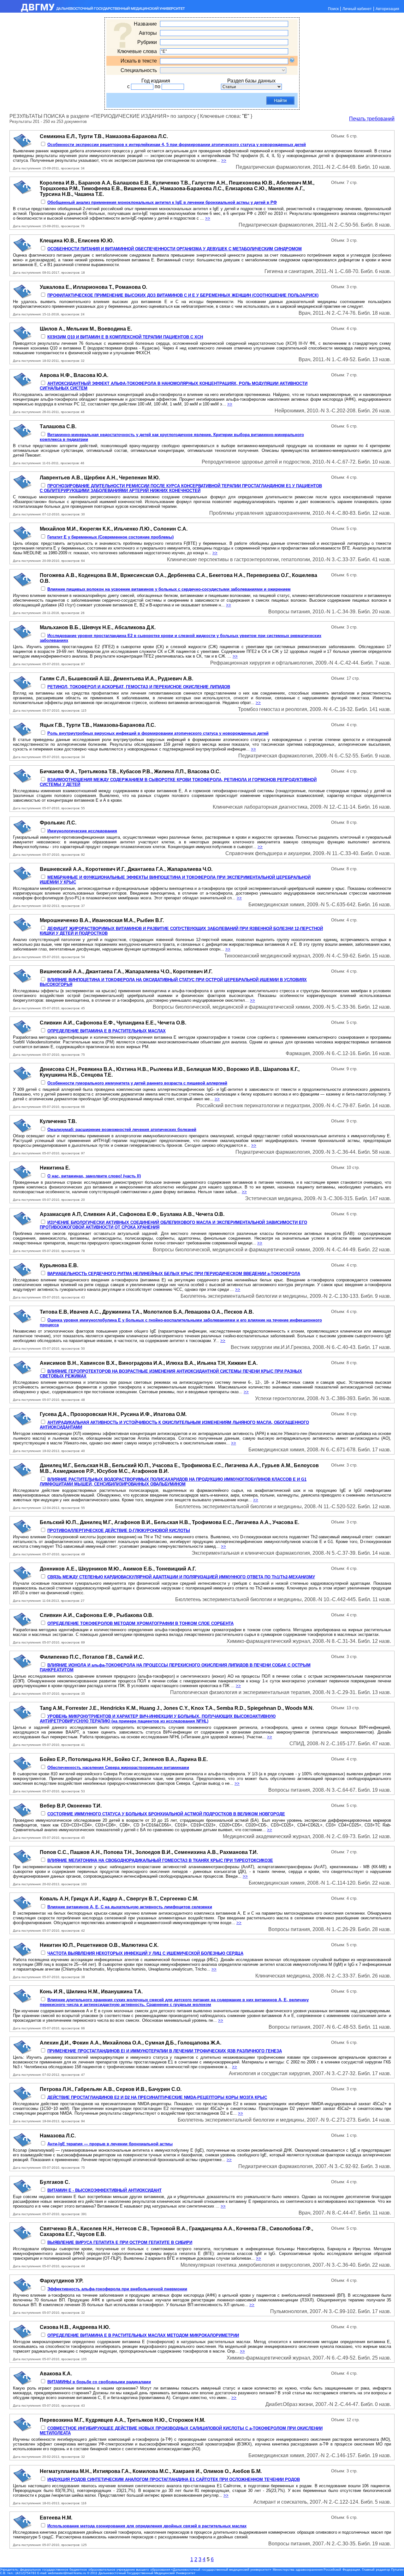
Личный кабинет (357, 9)
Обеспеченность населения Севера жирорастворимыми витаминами (118, 1768)
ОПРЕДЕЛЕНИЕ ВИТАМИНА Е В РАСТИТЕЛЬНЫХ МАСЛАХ (107, 1031)
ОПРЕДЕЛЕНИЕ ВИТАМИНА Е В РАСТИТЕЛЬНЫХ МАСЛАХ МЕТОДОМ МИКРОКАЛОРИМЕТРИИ (143, 2335)
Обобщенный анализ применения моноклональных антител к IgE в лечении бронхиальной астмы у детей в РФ (162, 202)
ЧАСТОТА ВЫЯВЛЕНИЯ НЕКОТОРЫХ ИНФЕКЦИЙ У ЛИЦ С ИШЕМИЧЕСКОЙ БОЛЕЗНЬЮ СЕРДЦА (145, 1953)
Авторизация (387, 9)
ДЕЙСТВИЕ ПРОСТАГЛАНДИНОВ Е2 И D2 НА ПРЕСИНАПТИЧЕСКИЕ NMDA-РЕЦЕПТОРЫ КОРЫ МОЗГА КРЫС (157, 2097)
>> (224, 160)
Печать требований (372, 119)
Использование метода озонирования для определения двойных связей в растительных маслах (147, 2526)
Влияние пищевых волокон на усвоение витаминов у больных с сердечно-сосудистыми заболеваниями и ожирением (169, 589)
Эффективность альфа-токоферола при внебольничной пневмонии (117, 2289)
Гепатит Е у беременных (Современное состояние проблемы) (110, 537)
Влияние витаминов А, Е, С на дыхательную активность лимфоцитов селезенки (130, 1907)
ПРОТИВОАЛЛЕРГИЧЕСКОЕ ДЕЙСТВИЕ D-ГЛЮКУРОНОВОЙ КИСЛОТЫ (119, 1531)
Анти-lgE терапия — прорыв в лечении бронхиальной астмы (110, 2144)
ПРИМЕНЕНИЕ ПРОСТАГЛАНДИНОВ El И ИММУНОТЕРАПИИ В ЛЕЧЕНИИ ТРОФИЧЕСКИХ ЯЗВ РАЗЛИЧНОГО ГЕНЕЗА (165, 2051)
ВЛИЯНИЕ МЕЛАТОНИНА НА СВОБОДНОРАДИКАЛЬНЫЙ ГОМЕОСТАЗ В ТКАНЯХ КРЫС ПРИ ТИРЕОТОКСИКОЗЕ (160, 1860)
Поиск (333, 9)
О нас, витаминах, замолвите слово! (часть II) (94, 1176)
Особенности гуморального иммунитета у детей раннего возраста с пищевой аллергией (137, 1083)
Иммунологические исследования (82, 831)
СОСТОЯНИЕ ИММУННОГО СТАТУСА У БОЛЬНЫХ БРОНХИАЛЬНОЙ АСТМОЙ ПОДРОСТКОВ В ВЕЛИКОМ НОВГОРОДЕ (166, 1814)
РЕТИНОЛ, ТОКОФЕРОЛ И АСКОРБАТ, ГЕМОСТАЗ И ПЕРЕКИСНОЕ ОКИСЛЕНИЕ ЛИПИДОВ (139, 687)
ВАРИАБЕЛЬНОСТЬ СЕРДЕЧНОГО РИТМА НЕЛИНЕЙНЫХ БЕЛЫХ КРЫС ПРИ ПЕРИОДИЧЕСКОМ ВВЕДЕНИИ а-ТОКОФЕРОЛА (174, 1274)
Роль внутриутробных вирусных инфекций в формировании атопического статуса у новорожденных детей (158, 733)
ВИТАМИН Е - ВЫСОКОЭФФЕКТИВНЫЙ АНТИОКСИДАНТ (104, 2190)
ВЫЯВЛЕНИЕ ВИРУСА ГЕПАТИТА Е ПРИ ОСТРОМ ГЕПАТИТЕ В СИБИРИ (120, 2242)
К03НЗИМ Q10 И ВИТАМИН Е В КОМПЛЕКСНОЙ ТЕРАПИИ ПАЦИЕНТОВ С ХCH (125, 337)
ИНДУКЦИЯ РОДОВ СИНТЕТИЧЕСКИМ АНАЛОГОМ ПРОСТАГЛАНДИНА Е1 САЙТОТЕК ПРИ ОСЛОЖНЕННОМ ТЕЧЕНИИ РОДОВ (174, 2479)
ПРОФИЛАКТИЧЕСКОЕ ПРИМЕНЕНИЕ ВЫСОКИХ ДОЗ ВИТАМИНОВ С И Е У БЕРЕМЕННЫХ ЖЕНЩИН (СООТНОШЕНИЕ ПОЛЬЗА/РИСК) (183, 295)
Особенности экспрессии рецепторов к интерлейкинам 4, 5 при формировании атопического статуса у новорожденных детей (177, 145)
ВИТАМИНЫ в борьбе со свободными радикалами (99, 2382)
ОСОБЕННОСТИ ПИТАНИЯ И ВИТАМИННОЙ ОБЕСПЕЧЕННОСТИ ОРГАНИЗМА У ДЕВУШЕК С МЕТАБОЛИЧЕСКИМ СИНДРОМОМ (175, 249)
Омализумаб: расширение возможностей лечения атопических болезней (122, 1130)
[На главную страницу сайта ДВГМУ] (93, 11)
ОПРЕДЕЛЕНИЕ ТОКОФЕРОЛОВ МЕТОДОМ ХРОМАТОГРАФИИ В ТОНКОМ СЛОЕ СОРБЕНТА (140, 1623)
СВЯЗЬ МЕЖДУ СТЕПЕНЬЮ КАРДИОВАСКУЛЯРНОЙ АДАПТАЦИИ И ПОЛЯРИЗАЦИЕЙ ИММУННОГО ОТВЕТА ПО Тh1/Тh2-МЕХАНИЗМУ (181, 1577)
